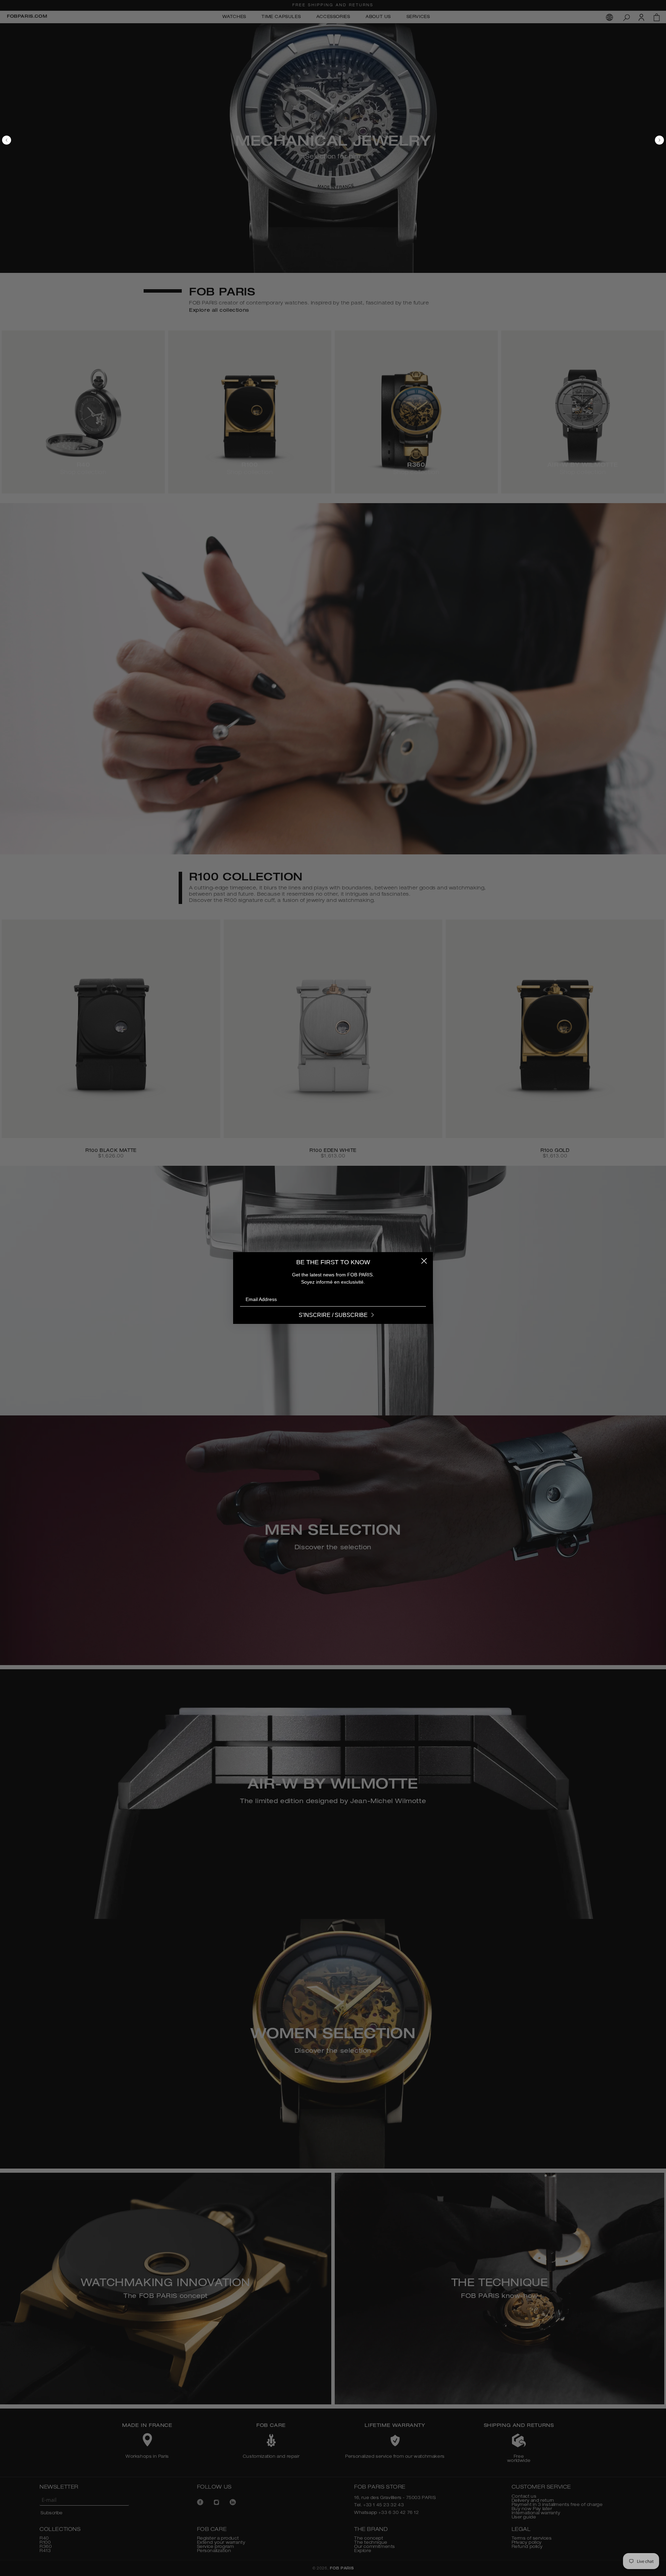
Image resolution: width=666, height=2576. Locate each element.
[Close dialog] (424, 1261)
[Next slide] (633, 141)
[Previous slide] (33, 141)
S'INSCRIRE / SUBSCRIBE (333, 1315)
